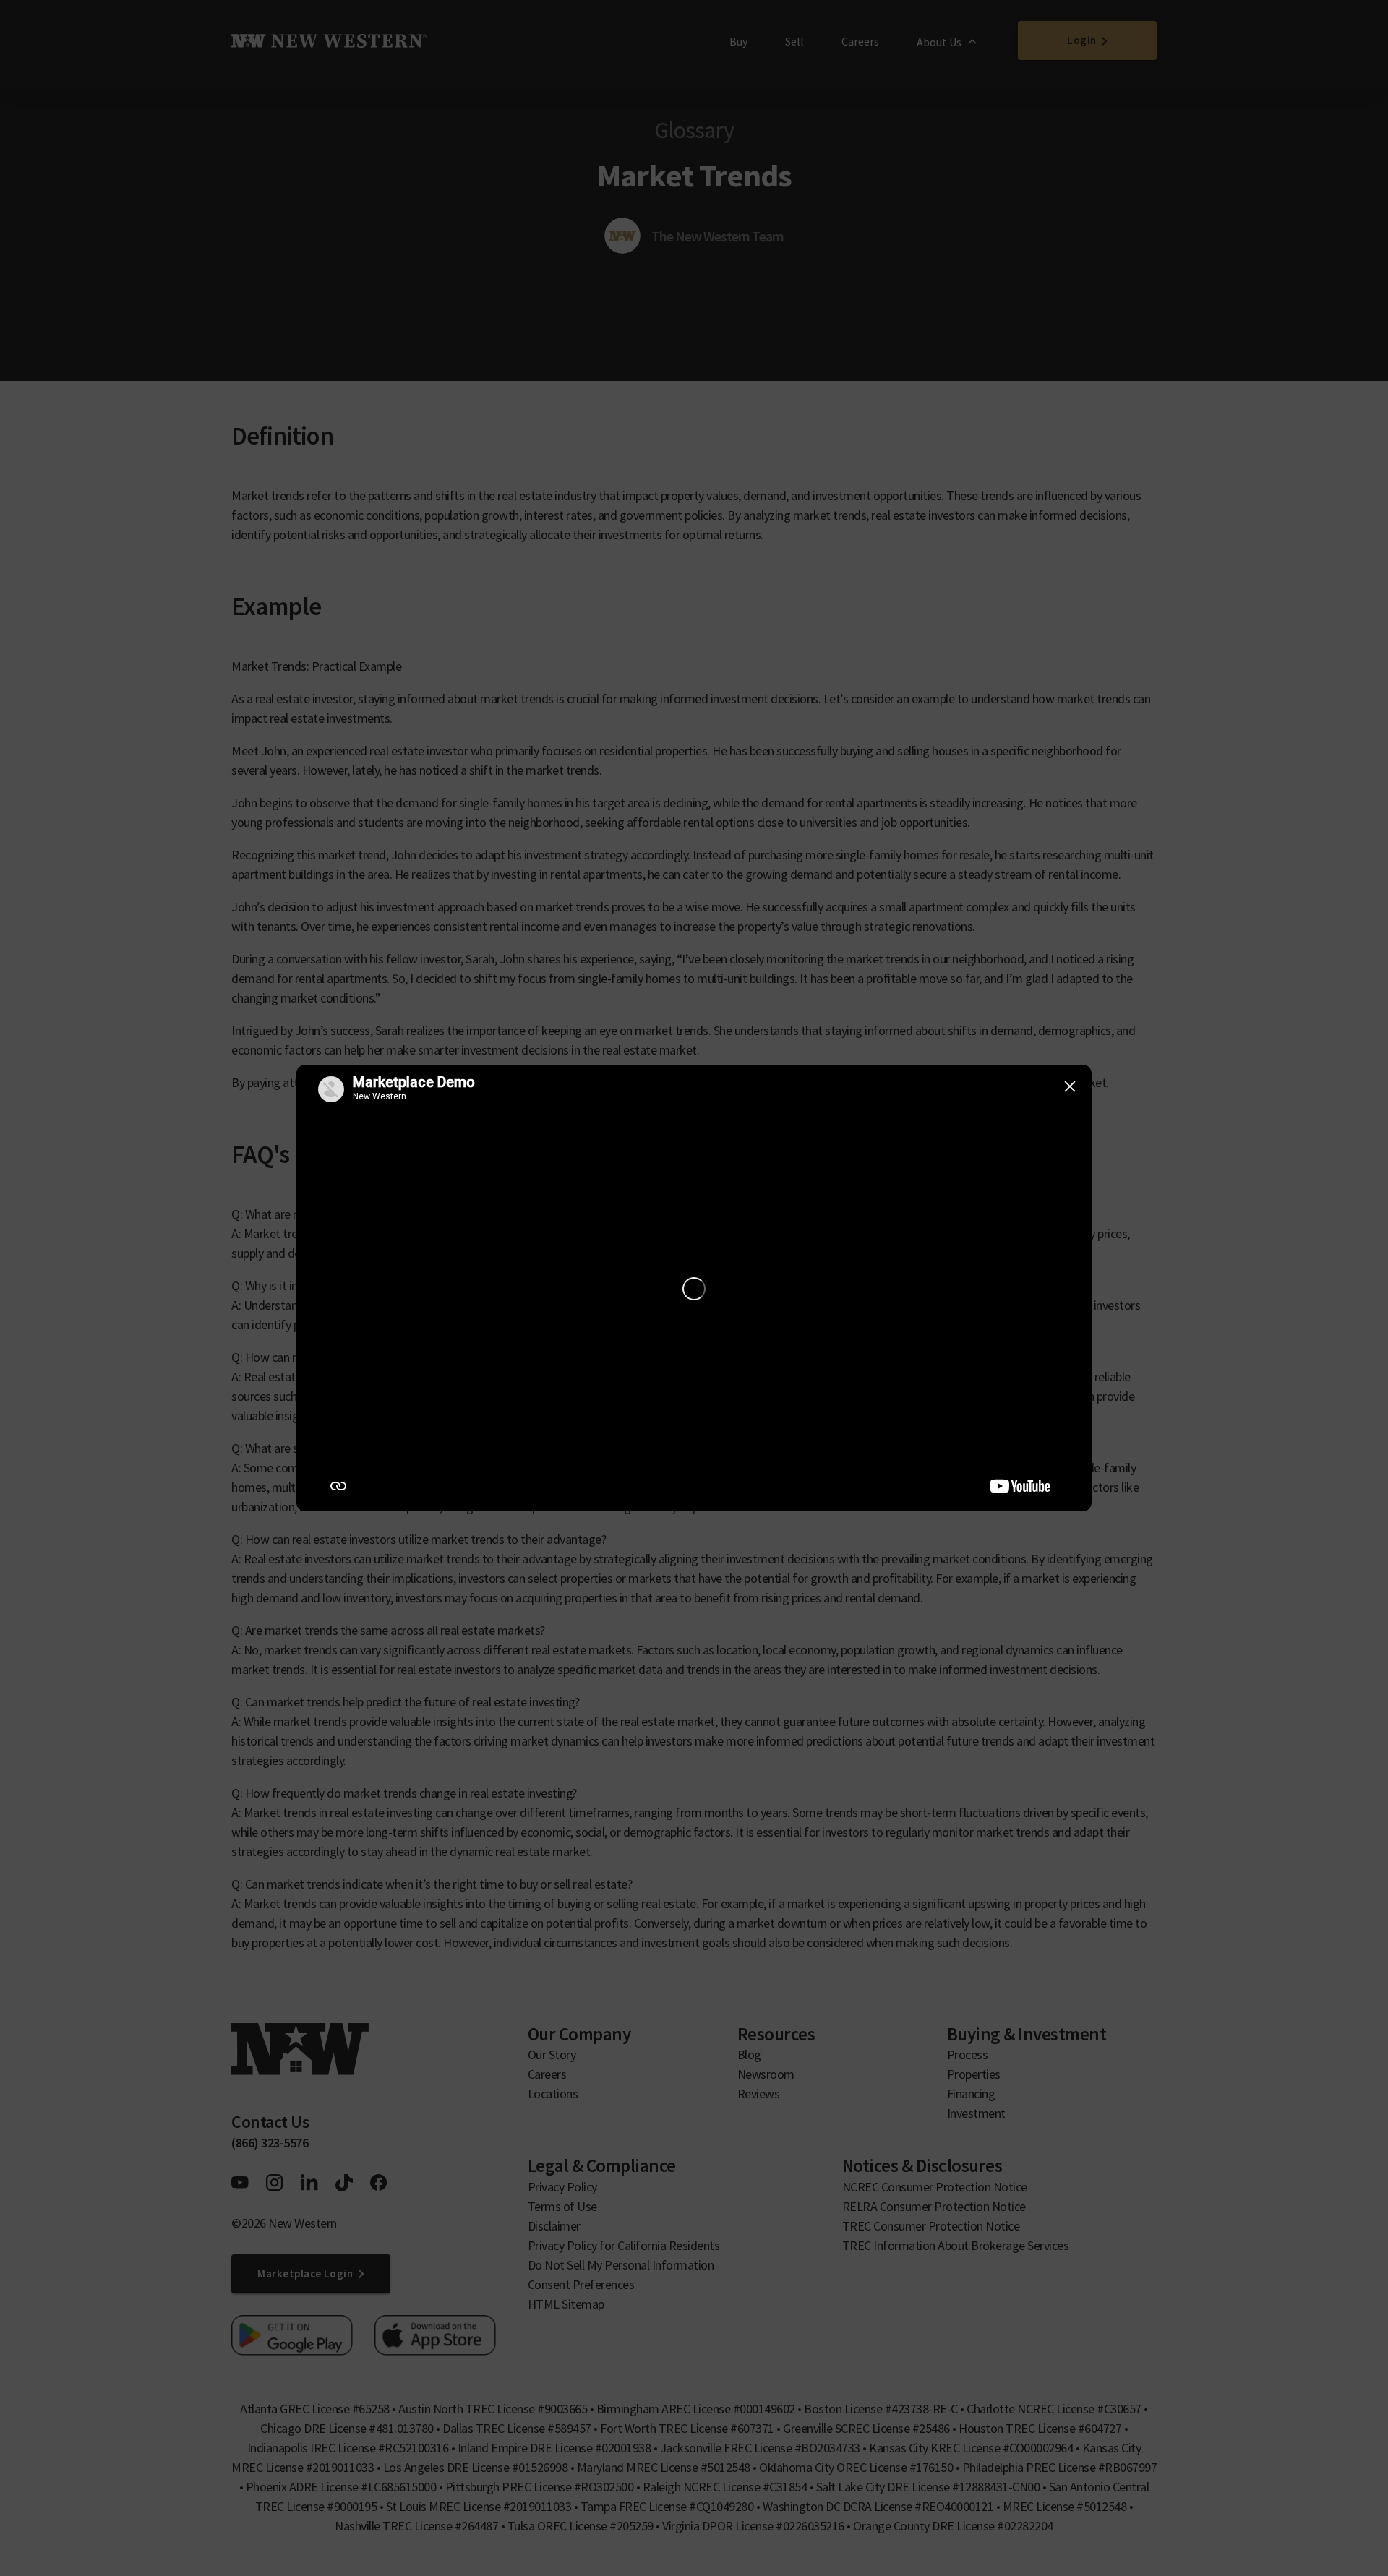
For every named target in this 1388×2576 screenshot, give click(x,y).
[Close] (1070, 1086)
